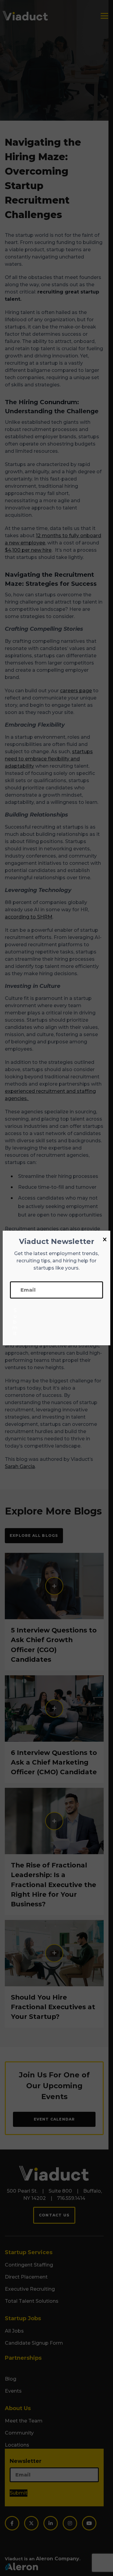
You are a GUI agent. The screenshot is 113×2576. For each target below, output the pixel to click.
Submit (15, 1322)
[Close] (105, 1240)
